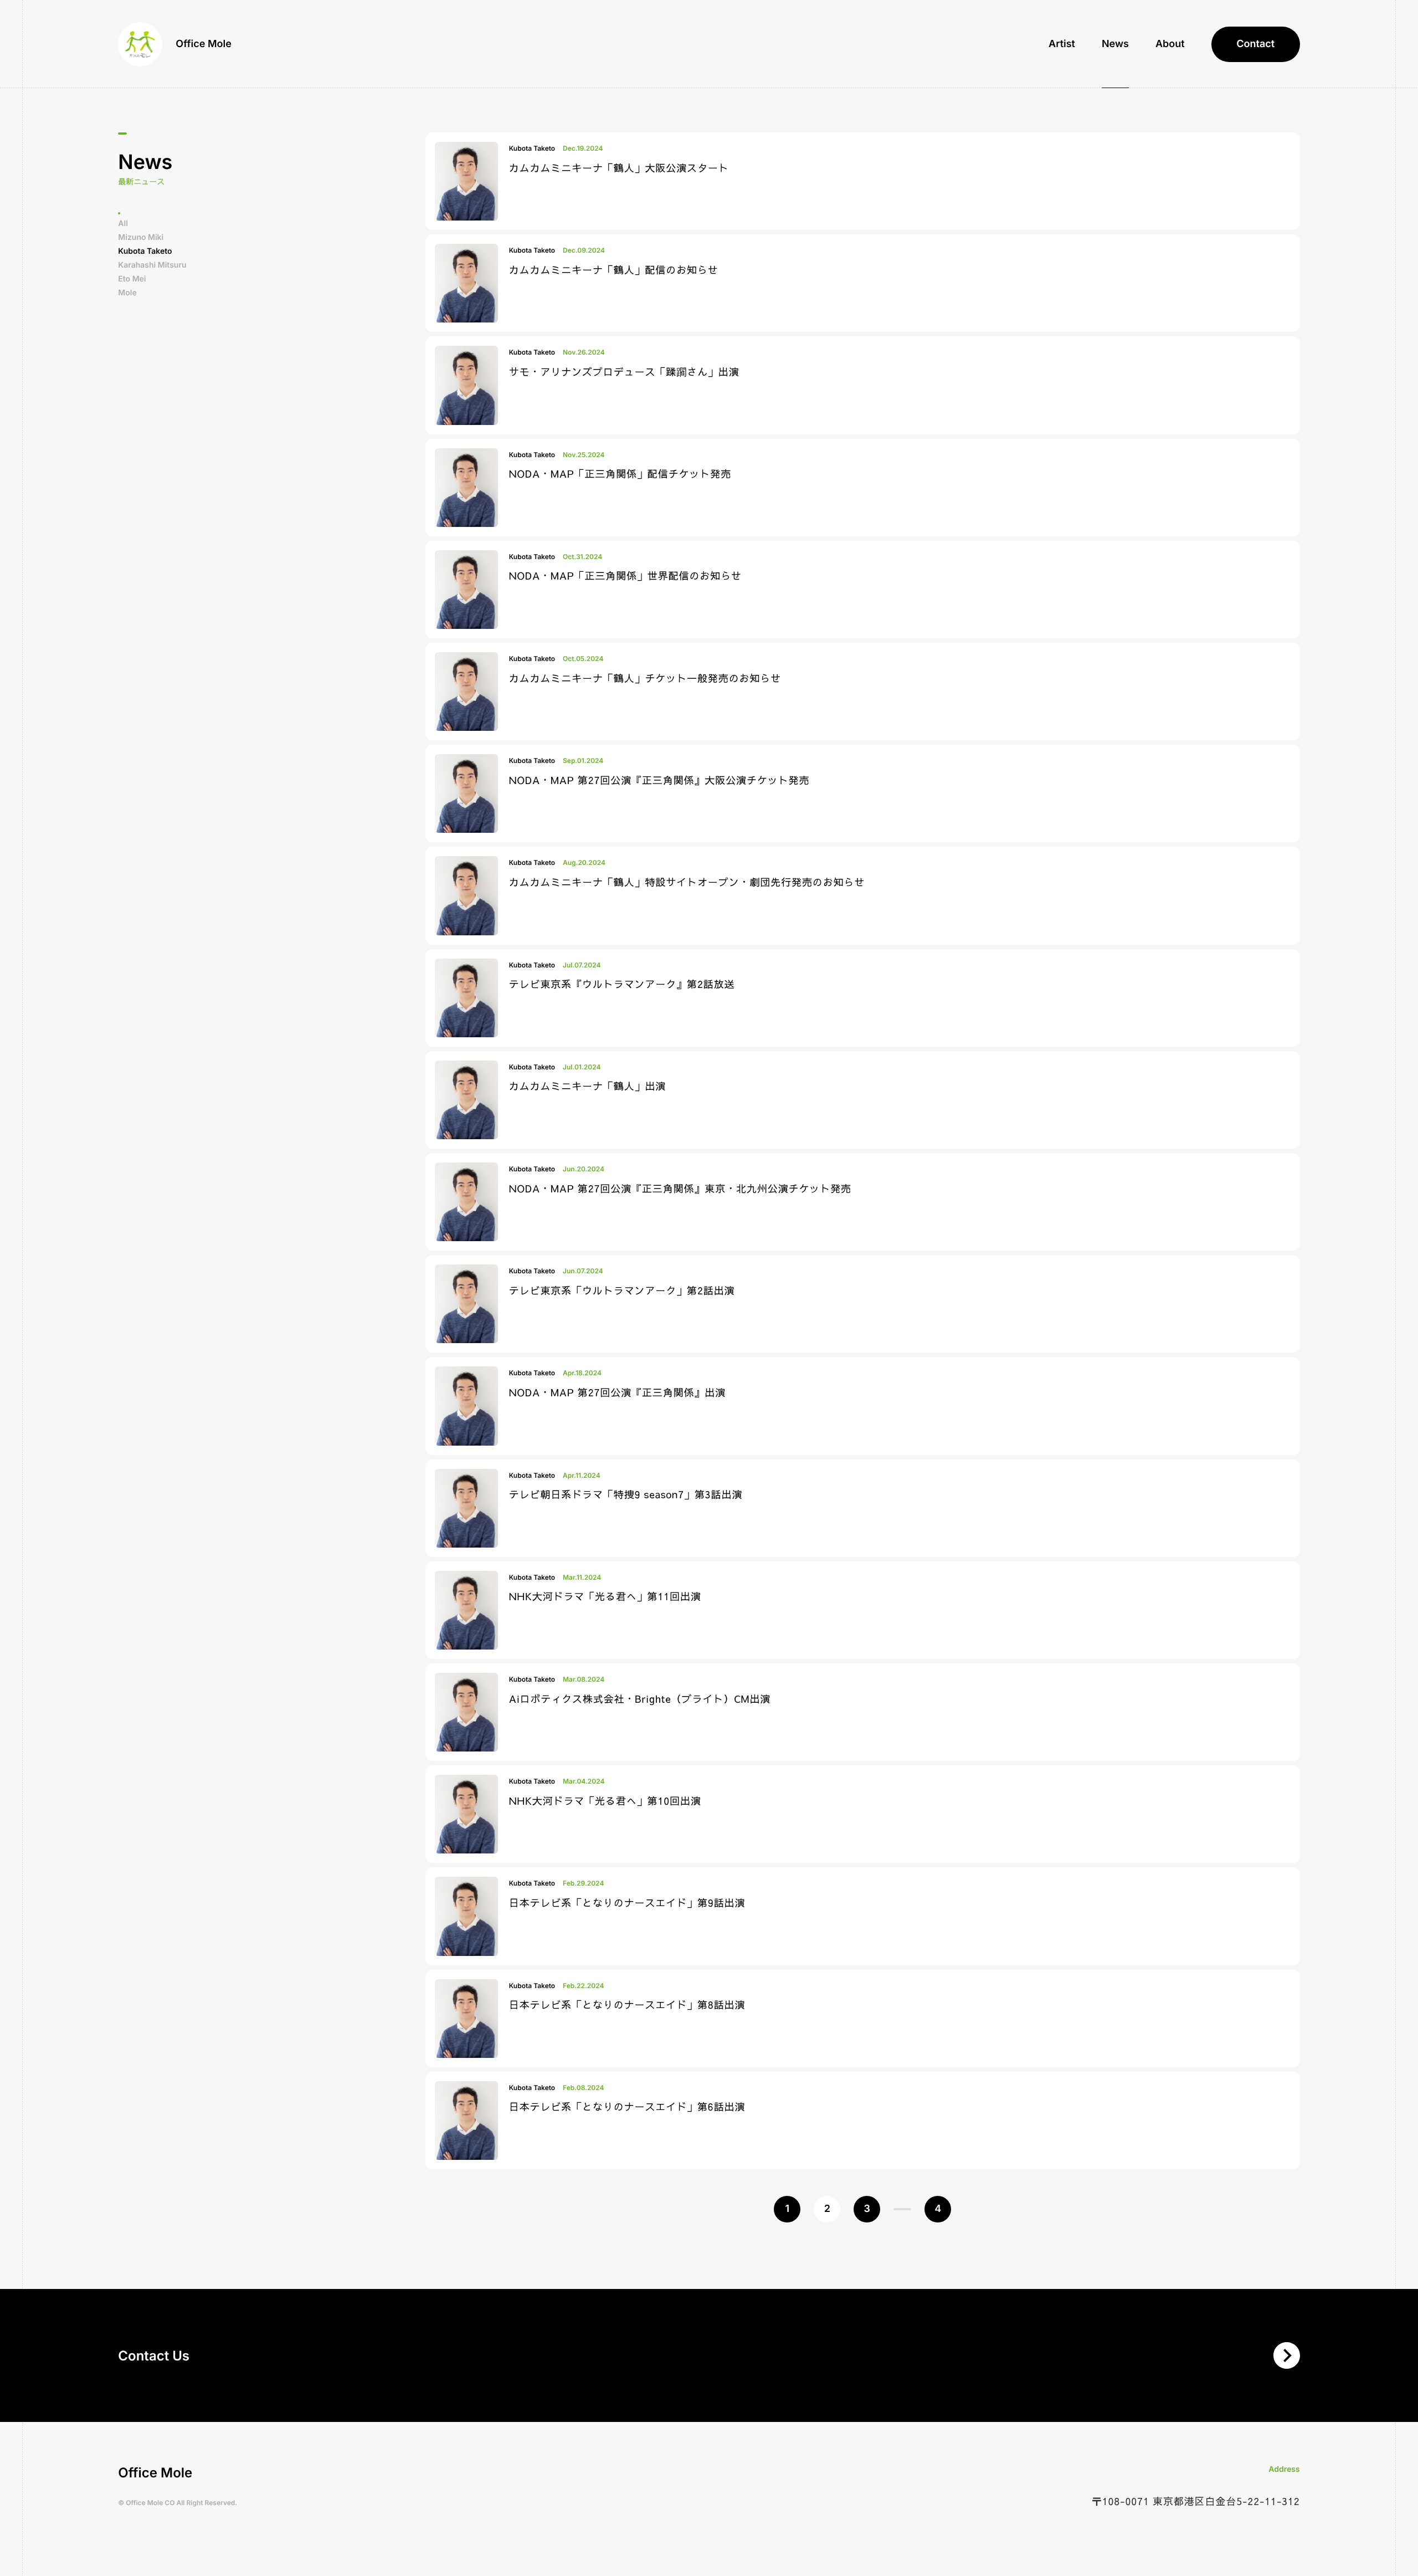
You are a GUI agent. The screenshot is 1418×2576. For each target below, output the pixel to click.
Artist (1062, 44)
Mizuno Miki (141, 237)
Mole (127, 293)
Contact (1255, 44)
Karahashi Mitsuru (152, 265)
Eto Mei (132, 279)
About (1170, 44)
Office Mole (204, 44)
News (1115, 44)
